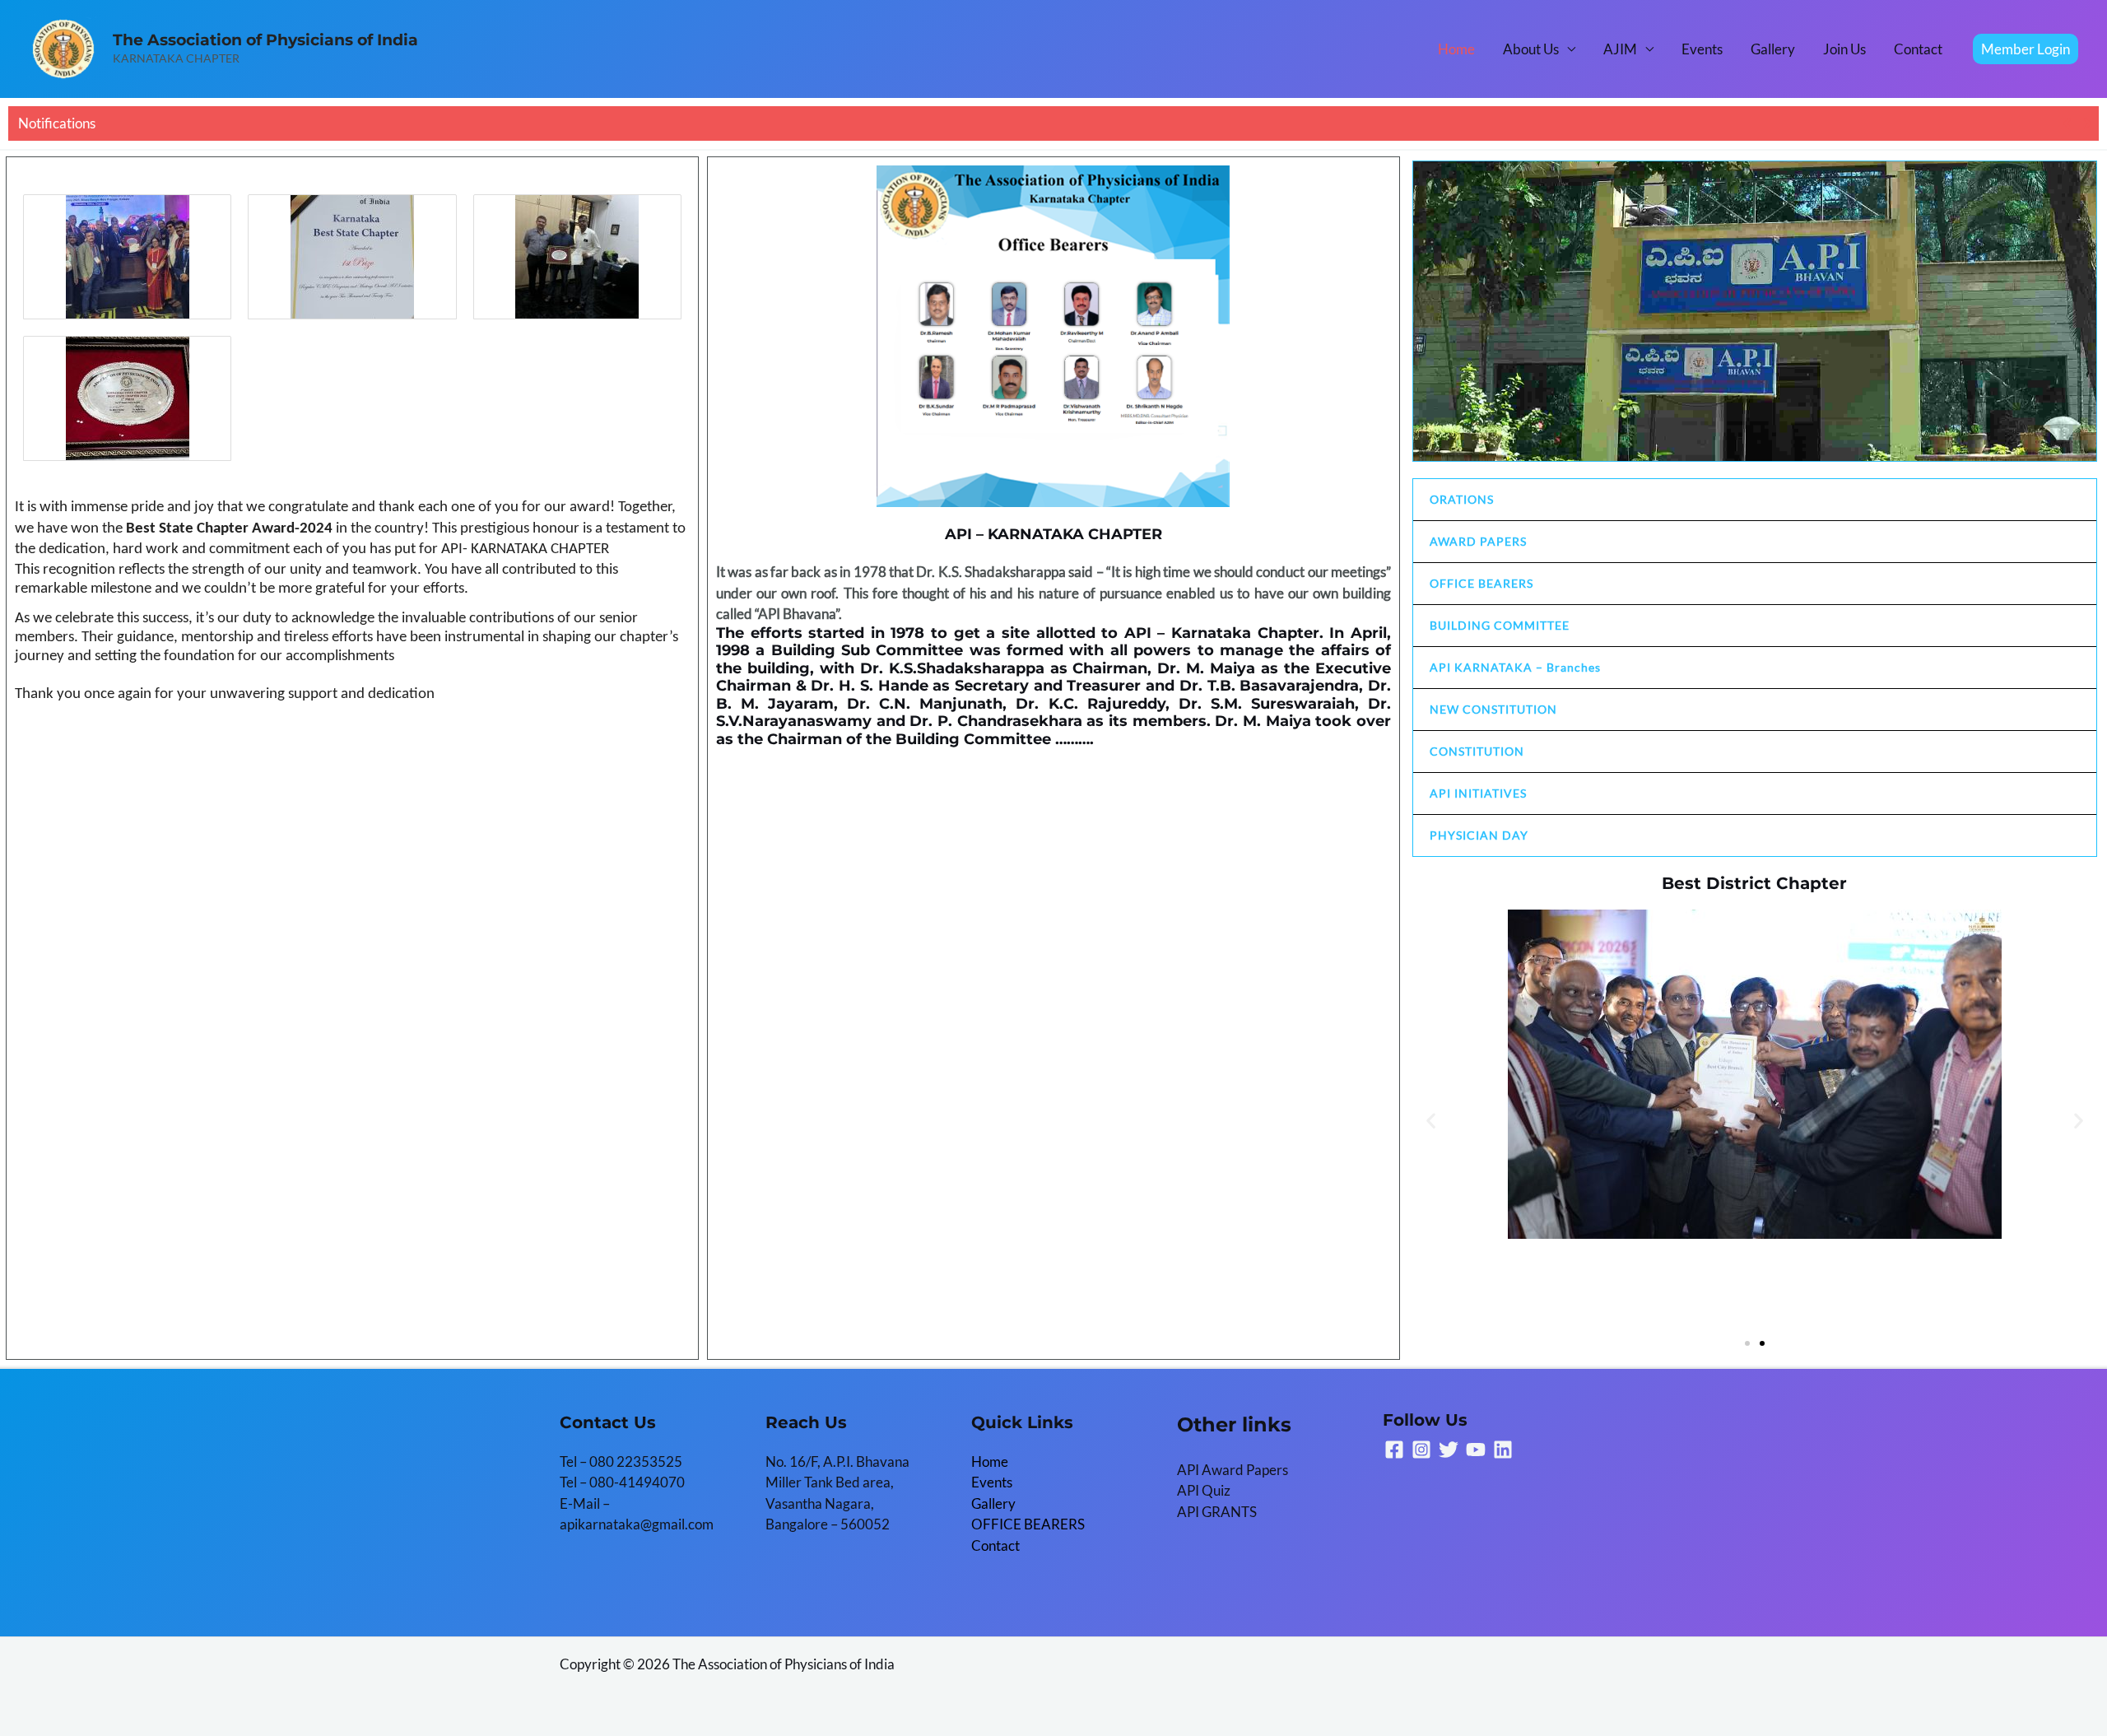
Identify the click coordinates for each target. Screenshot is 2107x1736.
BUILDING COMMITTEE (1500, 625)
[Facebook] (1394, 1450)
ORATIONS (1462, 499)
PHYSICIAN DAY (1479, 835)
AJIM (1620, 49)
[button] (2026, 49)
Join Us (1844, 49)
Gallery (1773, 49)
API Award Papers (1233, 1470)
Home (1456, 49)
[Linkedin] (1503, 1450)
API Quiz (1204, 1490)
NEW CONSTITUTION (1493, 709)
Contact (1918, 49)
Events (1702, 49)
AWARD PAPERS (1478, 541)
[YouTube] (1476, 1450)
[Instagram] (1421, 1450)
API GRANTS (1217, 1512)
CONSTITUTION (1477, 751)
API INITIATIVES (1478, 793)
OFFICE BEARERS (1481, 583)
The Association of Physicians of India (265, 40)
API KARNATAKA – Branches (1515, 667)
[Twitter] (1449, 1450)
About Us (1531, 49)
